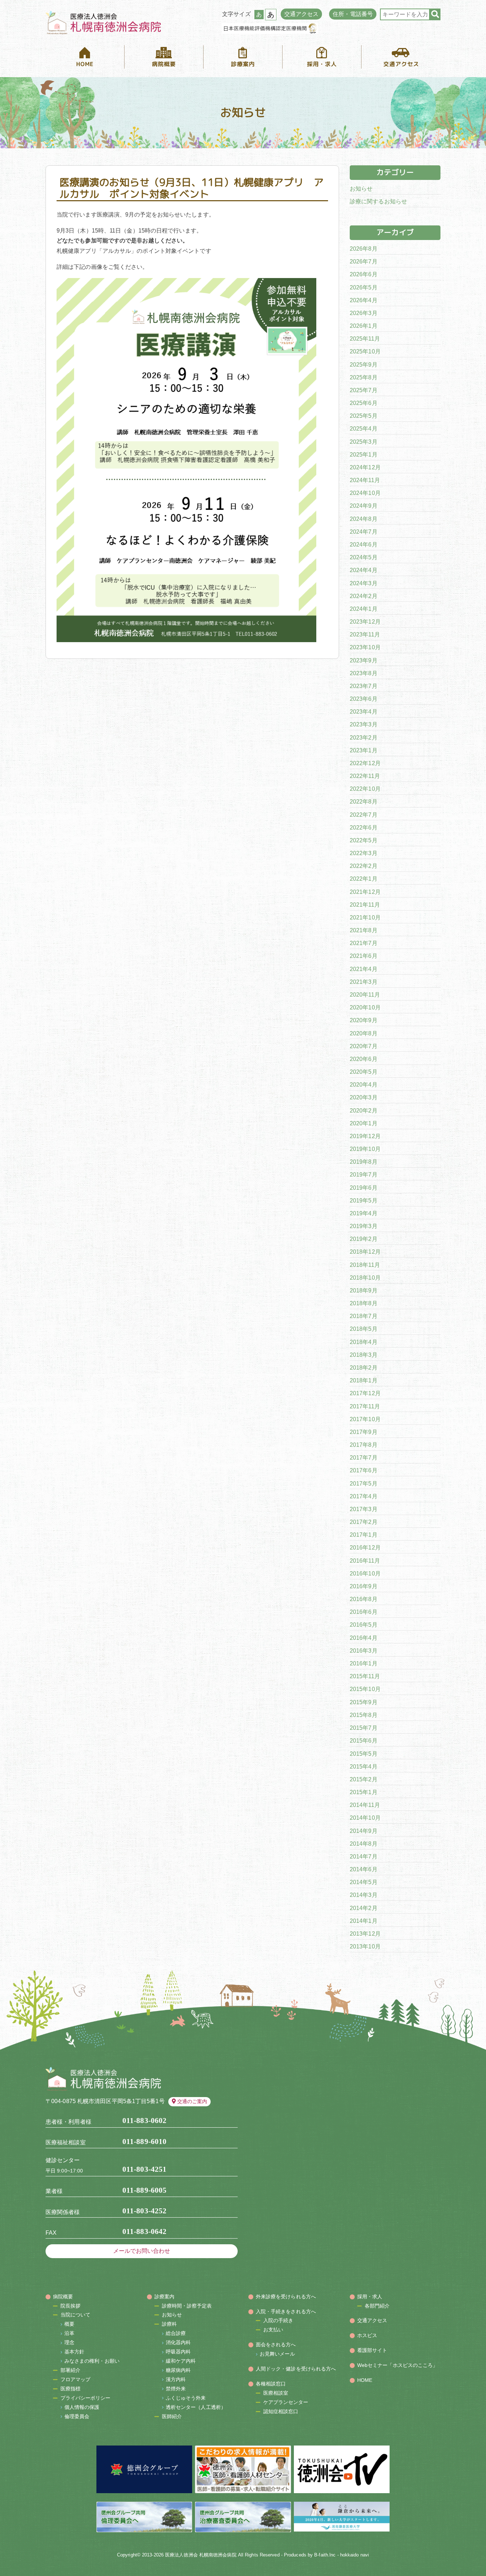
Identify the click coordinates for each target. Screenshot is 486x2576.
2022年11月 (365, 776)
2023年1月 (364, 750)
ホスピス (367, 2335)
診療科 (169, 2324)
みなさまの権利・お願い (92, 2361)
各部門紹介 (377, 2306)
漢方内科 (176, 2379)
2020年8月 (364, 1033)
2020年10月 (365, 1007)
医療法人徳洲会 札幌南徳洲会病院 (201, 2555)
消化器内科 (178, 2342)
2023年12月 (365, 622)
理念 (69, 2342)
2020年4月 (364, 1085)
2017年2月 (364, 1522)
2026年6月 (364, 274)
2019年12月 (365, 1136)
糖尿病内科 (178, 2370)
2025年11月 (365, 339)
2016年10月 (365, 1574)
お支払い (273, 2330)
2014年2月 (364, 1908)
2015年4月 (364, 1766)
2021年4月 (364, 969)
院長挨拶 (70, 2306)
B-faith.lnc (325, 2555)
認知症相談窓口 (281, 2411)
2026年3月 (364, 313)
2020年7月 (364, 1046)
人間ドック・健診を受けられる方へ (296, 2369)
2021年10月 (365, 918)
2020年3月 (364, 1097)
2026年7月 (364, 262)
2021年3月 (364, 982)
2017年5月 (364, 1484)
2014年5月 (364, 1882)
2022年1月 (364, 879)
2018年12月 (365, 1252)
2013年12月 (365, 1934)
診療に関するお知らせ (378, 201)
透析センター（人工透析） (196, 2407)
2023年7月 (364, 686)
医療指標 (70, 2389)
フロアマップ (76, 2379)
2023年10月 (365, 647)
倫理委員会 (77, 2416)
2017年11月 (365, 1406)
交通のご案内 (192, 2101)
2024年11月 (365, 480)
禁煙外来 (176, 2389)
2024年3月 (364, 583)
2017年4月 (364, 1496)
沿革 (69, 2333)
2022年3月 (364, 853)
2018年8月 (364, 1303)
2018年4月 (364, 1342)
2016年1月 (364, 1663)
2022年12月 (365, 763)
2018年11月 (365, 1265)
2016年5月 (364, 1625)
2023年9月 (364, 660)
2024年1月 (364, 609)
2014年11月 (365, 1805)
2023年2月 (364, 738)
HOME (365, 2380)
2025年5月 (364, 416)
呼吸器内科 (178, 2352)
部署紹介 (70, 2370)
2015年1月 (364, 1792)
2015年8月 (364, 1715)
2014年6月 (364, 1869)
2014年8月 (364, 1843)
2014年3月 (364, 1895)
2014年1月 (364, 1921)
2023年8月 (364, 673)
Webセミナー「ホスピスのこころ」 (398, 2365)
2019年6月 (364, 1188)
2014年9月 (364, 1831)
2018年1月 (364, 1380)
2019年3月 (364, 1226)
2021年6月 (364, 956)
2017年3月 (364, 1509)
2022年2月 (364, 866)
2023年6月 (364, 699)
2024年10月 (365, 493)
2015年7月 (364, 1728)
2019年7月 (364, 1175)
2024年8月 (364, 519)
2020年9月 (364, 1020)
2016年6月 (364, 1612)
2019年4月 (364, 1213)
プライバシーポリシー (86, 2398)
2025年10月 (365, 351)
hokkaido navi (355, 2555)
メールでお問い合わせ (142, 2251)
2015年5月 (364, 1753)
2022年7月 (364, 815)
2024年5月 (364, 557)
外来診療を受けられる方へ (286, 2297)
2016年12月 (365, 1548)
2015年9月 (364, 1702)
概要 (69, 2324)
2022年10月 (365, 789)
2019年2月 (364, 1239)
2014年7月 (364, 1857)
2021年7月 (364, 943)
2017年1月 (364, 1535)
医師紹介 (172, 2416)
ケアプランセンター (286, 2402)
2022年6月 (364, 828)
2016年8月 (364, 1599)
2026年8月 (364, 249)
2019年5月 (364, 1201)
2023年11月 (365, 634)
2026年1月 (364, 326)
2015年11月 (365, 1676)
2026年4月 (364, 300)
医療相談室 (276, 2393)
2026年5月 (364, 287)
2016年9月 (364, 1586)
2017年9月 (364, 1432)
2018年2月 (364, 1368)
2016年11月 (365, 1561)
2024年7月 (364, 532)
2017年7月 (364, 1458)
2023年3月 (364, 724)
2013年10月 (365, 1946)
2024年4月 (364, 570)
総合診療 (176, 2333)
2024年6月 (364, 545)
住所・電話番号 (353, 14)
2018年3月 (364, 1355)
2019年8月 (364, 1162)
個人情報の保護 (82, 2407)
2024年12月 (365, 467)
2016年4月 (364, 1638)
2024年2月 (364, 596)
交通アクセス (302, 14)
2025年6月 (364, 403)
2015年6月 (364, 1741)
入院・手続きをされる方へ (286, 2311)
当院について (76, 2315)
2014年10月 (365, 1818)
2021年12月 (365, 892)
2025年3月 (364, 442)
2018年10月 (365, 1278)
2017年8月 (364, 1445)
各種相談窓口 (271, 2384)
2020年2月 (364, 1111)
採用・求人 (370, 2297)
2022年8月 (364, 802)
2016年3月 (364, 1651)
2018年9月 (364, 1290)
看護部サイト (372, 2350)
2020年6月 (364, 1059)
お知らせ (361, 189)
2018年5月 (364, 1329)
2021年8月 (364, 930)
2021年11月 (365, 905)
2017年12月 (365, 1393)
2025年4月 (364, 429)
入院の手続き (278, 2320)
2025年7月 (364, 390)
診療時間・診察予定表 (187, 2306)
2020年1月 (364, 1123)
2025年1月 (364, 455)
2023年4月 (364, 712)
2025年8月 (364, 377)
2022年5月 (364, 840)
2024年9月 (364, 506)
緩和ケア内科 (181, 2361)
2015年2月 (364, 1779)
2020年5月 (364, 1072)
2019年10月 (365, 1149)
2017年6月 (364, 1470)
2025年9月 (364, 365)
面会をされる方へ (276, 2345)
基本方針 (74, 2352)
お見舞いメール (277, 2354)
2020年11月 (365, 995)
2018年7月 (364, 1316)
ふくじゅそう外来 (186, 2398)
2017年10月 (365, 1419)
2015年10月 (365, 1689)
